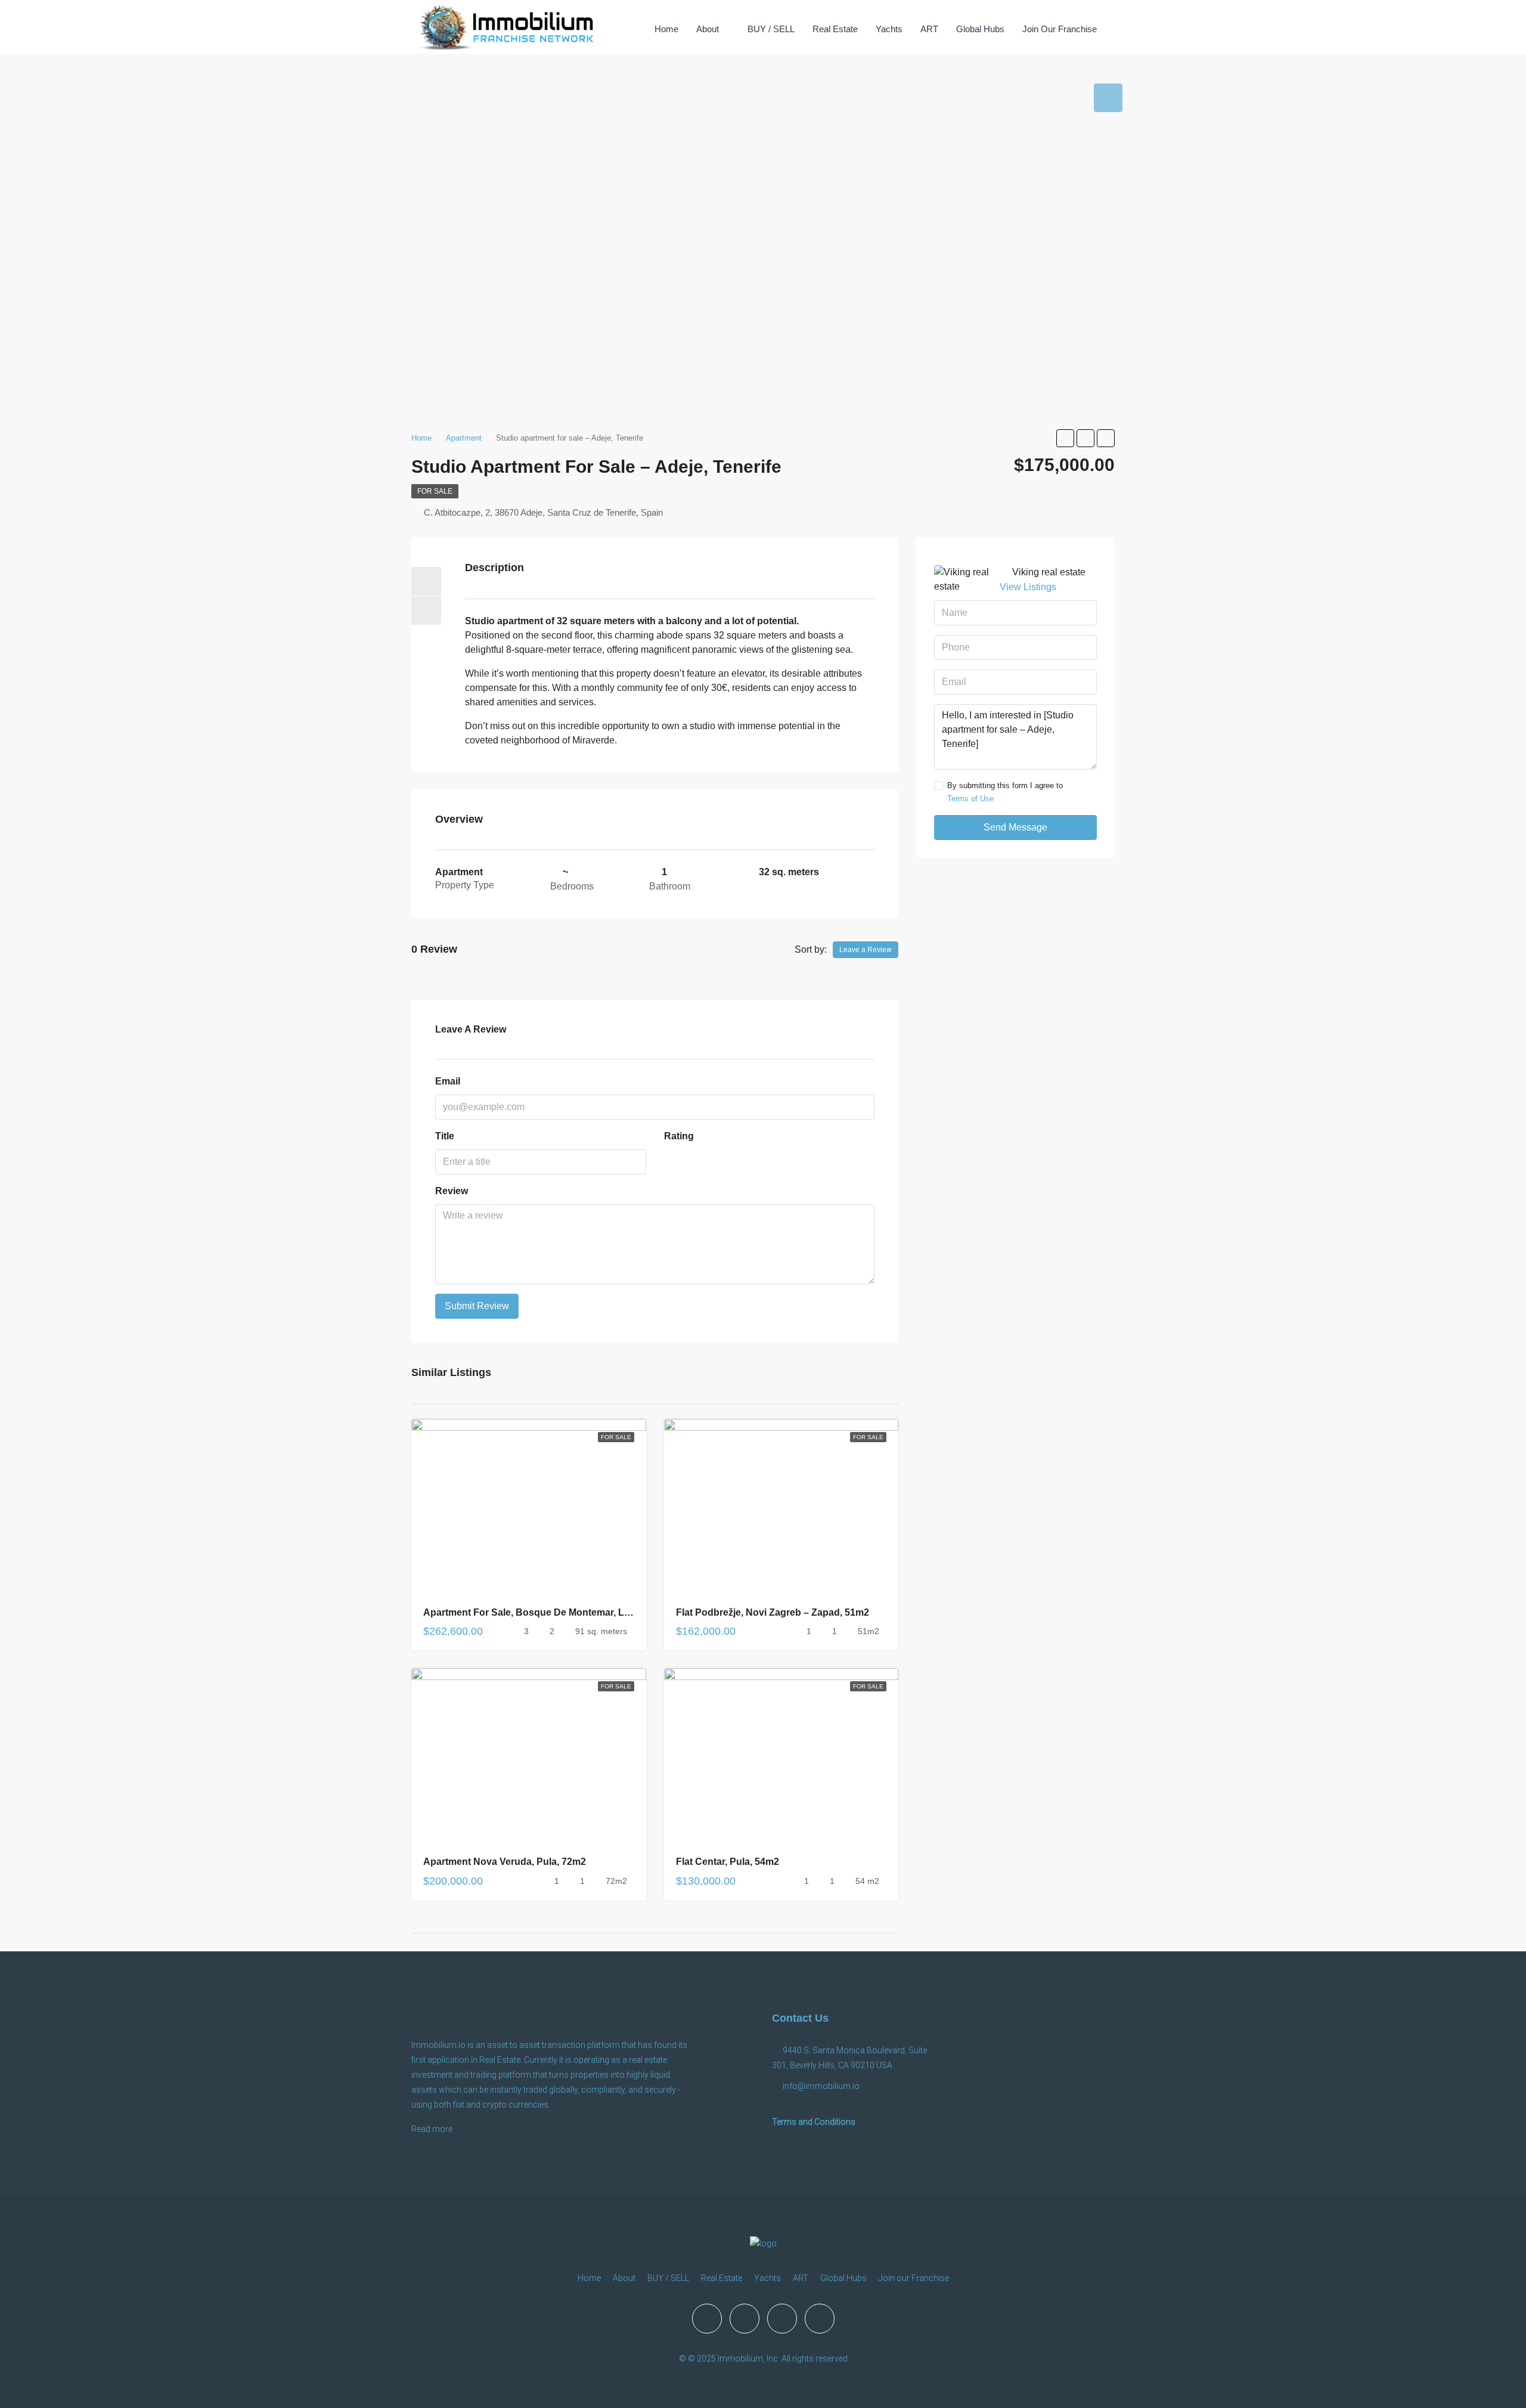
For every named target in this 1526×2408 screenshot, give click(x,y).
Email (448, 1081)
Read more (432, 2129)
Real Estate (835, 29)
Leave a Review (866, 950)
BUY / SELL (771, 29)
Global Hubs (980, 29)
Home (666, 29)
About (708, 29)
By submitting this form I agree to (1005, 792)
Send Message (1015, 827)
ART (929, 29)
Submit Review (477, 1306)
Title (445, 1136)
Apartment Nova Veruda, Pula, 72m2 (505, 1862)
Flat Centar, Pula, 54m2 (728, 1862)
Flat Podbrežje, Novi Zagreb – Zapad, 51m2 (773, 1612)
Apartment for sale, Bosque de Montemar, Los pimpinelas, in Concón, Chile (595, 1612)
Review (452, 1191)
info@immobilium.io (821, 2086)
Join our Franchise (1060, 29)
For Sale (435, 491)
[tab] (1108, 98)
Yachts (889, 29)
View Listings (1028, 587)
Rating (679, 1136)
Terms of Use (970, 799)
